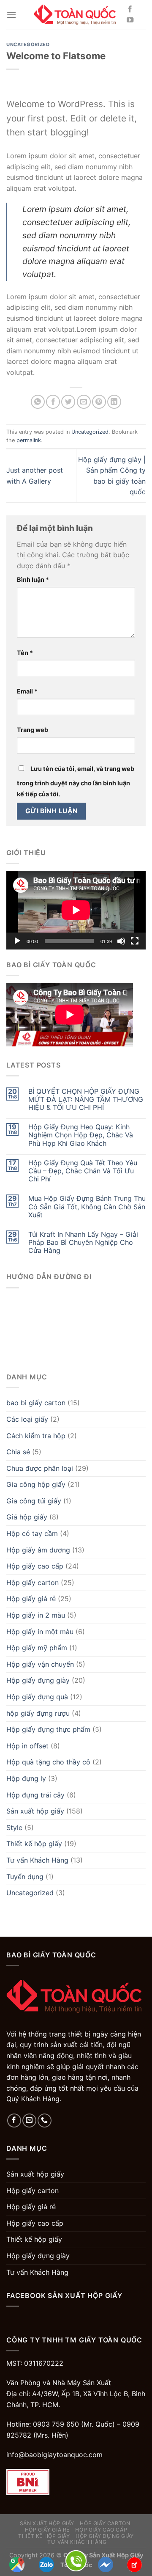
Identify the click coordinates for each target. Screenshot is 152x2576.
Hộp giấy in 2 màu (36, 1615)
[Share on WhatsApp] (38, 402)
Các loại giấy (27, 1419)
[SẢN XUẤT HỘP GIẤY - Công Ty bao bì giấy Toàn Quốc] (76, 15)
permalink (29, 440)
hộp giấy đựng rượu (38, 1713)
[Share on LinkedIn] (114, 402)
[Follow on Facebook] (130, 9)
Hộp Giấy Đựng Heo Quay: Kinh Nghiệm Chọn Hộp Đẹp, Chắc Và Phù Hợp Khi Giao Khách (81, 1135)
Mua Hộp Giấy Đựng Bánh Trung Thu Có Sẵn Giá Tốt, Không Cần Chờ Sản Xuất (87, 1207)
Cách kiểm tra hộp (36, 1436)
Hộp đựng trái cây (35, 1795)
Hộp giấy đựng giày (38, 1680)
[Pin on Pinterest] (99, 402)
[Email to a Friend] (84, 402)
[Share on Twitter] (68, 402)
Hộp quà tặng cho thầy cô (48, 1762)
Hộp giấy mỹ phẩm (37, 1648)
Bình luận (33, 579)
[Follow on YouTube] (130, 20)
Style (14, 1827)
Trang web (33, 730)
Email (27, 691)
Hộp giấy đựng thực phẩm (48, 1729)
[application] (76, 910)
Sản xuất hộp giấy (35, 1811)
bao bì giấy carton (36, 1403)
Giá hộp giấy (27, 1517)
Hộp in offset (27, 1746)
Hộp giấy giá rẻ (31, 1599)
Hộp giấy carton (33, 1582)
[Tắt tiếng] (121, 941)
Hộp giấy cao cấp (35, 1566)
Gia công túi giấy (34, 1501)
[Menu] (11, 15)
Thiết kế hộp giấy (34, 1844)
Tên (25, 653)
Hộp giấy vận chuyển (40, 1664)
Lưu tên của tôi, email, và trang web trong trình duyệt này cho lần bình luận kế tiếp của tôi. (76, 781)
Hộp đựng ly (26, 1778)
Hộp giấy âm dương (38, 1550)
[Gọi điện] (76, 2560)
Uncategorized (28, 44)
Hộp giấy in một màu (40, 1632)
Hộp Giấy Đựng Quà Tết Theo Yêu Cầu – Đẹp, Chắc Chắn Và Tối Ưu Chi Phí (83, 1171)
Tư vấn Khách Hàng (37, 1860)
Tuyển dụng (25, 1877)
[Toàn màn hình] (135, 941)
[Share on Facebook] (53, 402)
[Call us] (45, 2121)
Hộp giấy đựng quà (37, 1697)
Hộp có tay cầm (32, 1533)
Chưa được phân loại (40, 1468)
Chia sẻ (18, 1452)
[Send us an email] (29, 2121)
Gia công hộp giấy (36, 1484)
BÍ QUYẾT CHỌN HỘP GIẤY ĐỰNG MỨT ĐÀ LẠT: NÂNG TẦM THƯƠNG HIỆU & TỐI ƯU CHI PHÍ (86, 1099)
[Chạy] (17, 941)
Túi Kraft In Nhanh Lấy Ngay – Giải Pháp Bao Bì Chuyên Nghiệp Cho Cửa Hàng (83, 1243)
